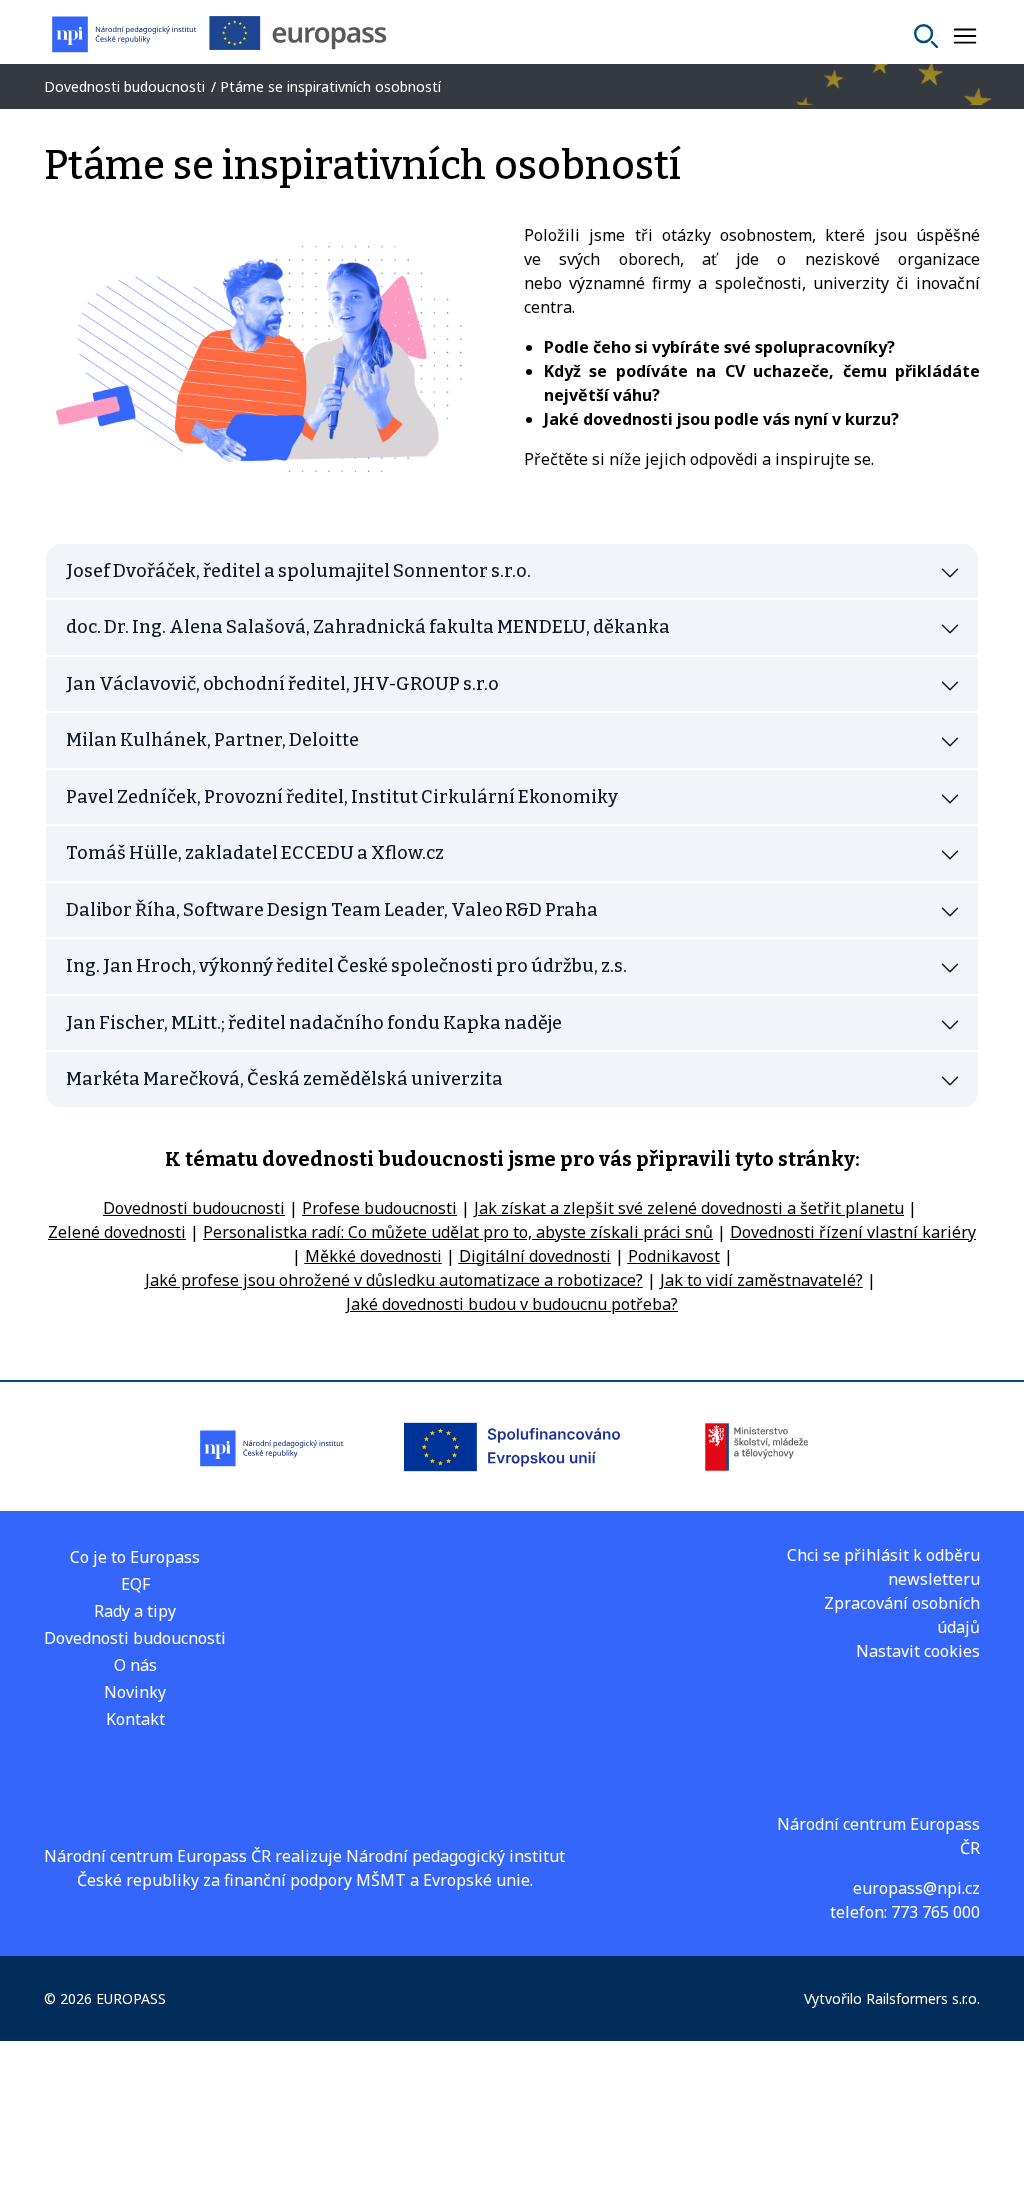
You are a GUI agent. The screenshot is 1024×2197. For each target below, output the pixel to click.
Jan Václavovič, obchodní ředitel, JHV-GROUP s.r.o (282, 684)
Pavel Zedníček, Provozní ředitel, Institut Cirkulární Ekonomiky (342, 797)
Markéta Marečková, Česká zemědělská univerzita (284, 1079)
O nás (135, 1665)
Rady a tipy (135, 1611)
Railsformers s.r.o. (923, 1998)
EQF (135, 1584)
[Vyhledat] (926, 36)
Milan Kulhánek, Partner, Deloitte (212, 740)
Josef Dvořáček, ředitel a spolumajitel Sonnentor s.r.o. (298, 571)
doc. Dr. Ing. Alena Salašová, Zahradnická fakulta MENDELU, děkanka (368, 627)
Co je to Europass (135, 1557)
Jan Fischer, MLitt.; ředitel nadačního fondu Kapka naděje (314, 1023)
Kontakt (135, 1719)
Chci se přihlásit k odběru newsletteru (883, 1567)
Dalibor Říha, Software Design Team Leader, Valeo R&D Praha (332, 910)
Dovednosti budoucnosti (135, 1638)
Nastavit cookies (918, 1651)
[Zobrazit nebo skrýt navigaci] (965, 36)
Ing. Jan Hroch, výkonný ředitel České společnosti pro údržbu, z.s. (346, 966)
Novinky (135, 1692)
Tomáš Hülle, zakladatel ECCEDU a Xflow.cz (255, 853)
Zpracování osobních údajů (902, 1615)
